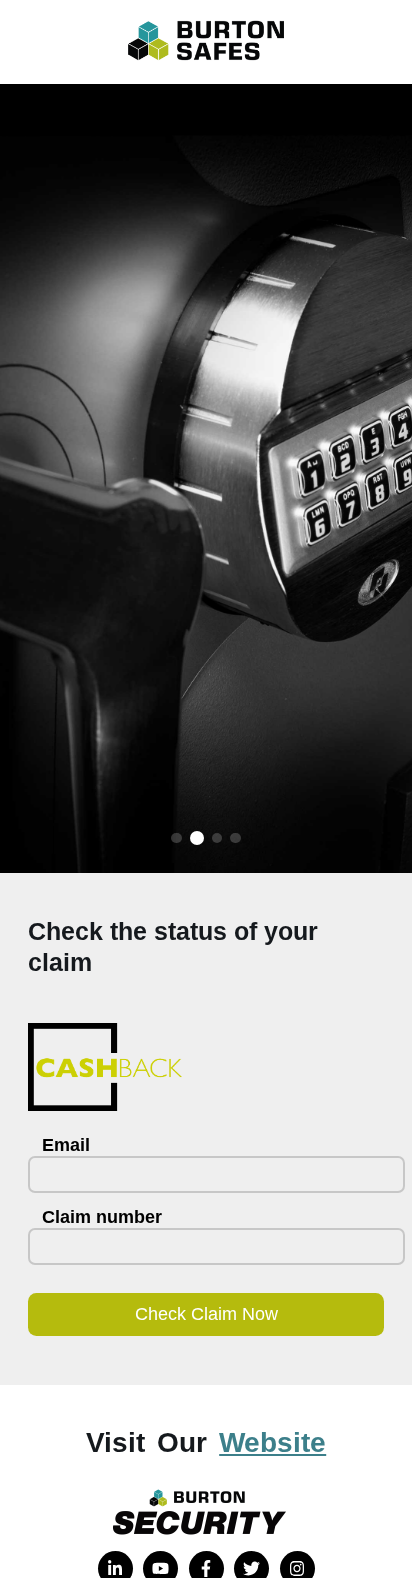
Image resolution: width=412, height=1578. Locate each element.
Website (272, 1442)
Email (66, 1145)
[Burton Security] (206, 1512)
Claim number (102, 1217)
